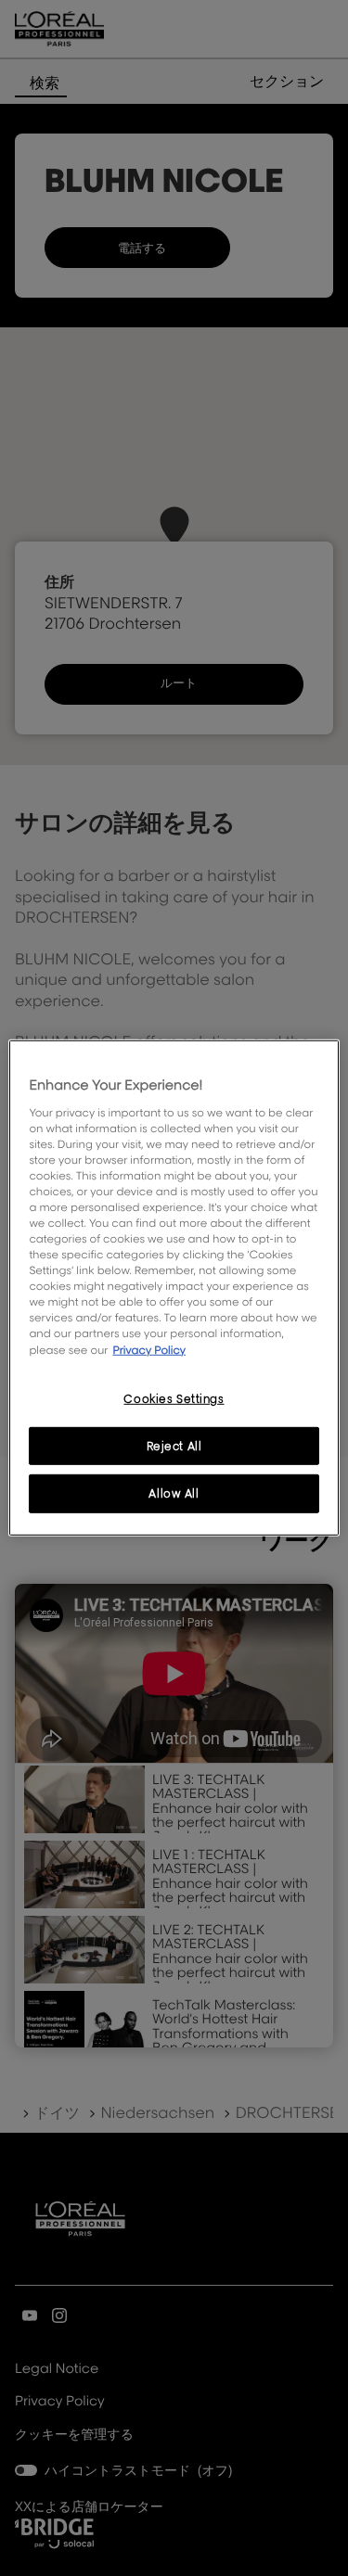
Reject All (174, 1445)
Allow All (174, 1493)
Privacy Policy (149, 1349)
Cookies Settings (174, 1398)
